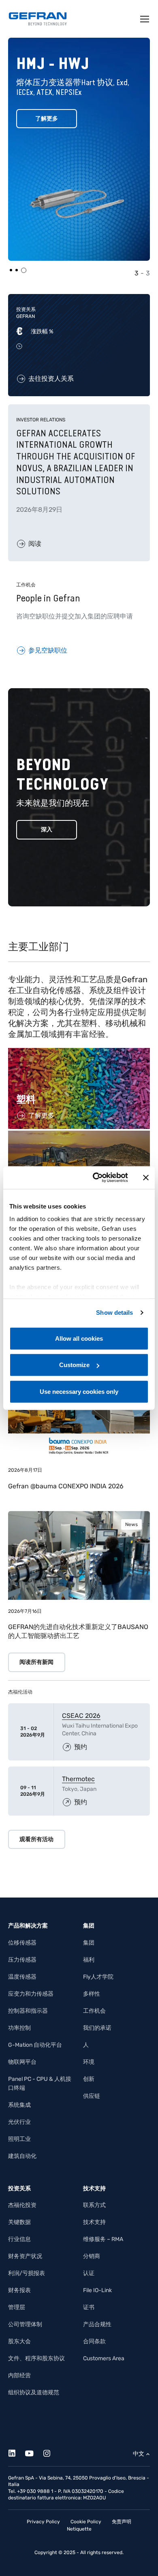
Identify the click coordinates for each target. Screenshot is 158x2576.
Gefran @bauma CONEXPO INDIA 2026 (66, 1486)
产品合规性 (97, 2324)
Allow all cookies (79, 1338)
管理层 (17, 2307)
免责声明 (122, 2522)
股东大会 (19, 2341)
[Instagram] (51, 2452)
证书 (89, 2307)
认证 (89, 2273)
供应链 (92, 2096)
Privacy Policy (43, 2522)
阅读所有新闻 (36, 1662)
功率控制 (19, 2028)
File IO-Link (97, 2290)
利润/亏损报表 (27, 2273)
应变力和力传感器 (31, 1994)
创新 (89, 2079)
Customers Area (104, 2358)
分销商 (92, 2256)
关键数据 (19, 2222)
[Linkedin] (16, 2452)
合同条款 (94, 2341)
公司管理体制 (25, 2324)
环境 (89, 2062)
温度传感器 (22, 1977)
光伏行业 (19, 2122)
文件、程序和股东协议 (36, 2358)
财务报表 (19, 2290)
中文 (139, 2454)
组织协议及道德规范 (34, 2392)
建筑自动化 (22, 2156)
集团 (89, 1943)
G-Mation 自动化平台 (35, 2045)
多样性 (92, 1994)
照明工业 (19, 2139)
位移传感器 (22, 1943)
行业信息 (19, 2239)
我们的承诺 (97, 2028)
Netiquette (79, 2529)
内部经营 (19, 2375)
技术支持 (94, 2222)
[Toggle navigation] (145, 19)
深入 (47, 830)
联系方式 (94, 2205)
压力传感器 (22, 1960)
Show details (114, 1313)
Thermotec (78, 1779)
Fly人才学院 (98, 1977)
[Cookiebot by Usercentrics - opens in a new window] (96, 1178)
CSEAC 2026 (81, 1716)
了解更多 (47, 119)
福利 (89, 1960)
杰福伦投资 (22, 2205)
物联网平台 (22, 2062)
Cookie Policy (86, 2522)
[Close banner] (146, 1178)
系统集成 (19, 2105)
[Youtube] (34, 2452)
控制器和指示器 (28, 2011)
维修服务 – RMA (103, 2239)
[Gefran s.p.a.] (38, 19)
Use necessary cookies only (79, 1391)
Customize (74, 1365)
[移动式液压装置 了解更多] (79, 1135)
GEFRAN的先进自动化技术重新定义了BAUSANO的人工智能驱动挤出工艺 (78, 1631)
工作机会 (94, 2011)
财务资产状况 (25, 2256)
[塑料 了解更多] (79, 1052)
